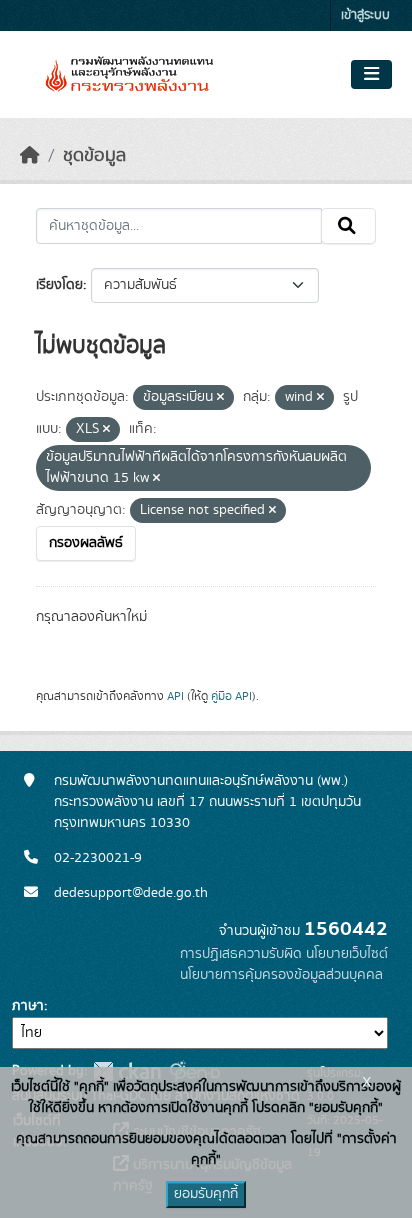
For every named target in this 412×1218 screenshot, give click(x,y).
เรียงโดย (59, 285)
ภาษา (28, 1006)
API (175, 696)
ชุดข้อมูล (94, 156)
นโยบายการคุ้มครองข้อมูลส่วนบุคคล (281, 975)
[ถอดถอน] (220, 398)
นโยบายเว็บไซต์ (347, 954)
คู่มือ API (231, 696)
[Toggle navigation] (371, 75)
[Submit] (348, 226)
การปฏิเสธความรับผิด (241, 954)
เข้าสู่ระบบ (365, 15)
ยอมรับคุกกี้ (206, 1194)
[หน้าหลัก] (30, 156)
